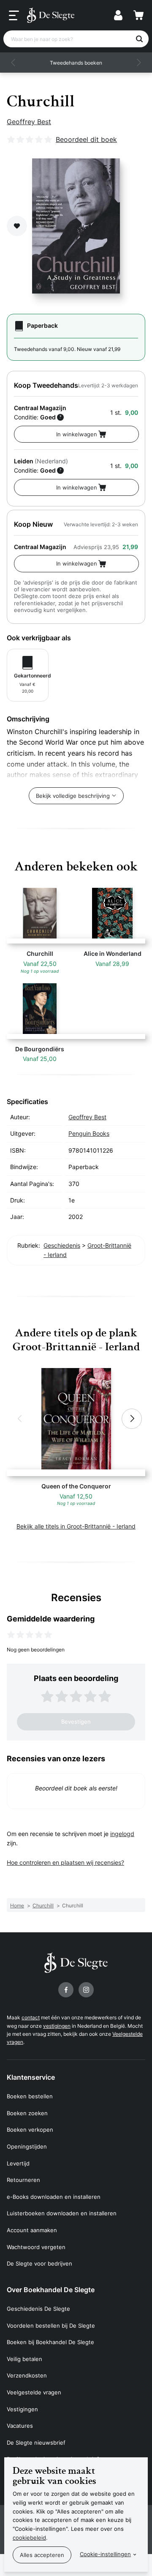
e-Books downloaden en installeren (54, 2197)
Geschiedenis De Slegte (38, 2309)
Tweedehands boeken (76, 63)
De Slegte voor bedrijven (39, 2263)
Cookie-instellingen (105, 2554)
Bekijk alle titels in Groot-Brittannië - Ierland (76, 1526)
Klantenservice (31, 2077)
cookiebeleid (29, 2538)
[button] (14, 63)
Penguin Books (89, 1133)
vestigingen (57, 2026)
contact (31, 2017)
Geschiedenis (62, 1245)
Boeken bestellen (30, 2096)
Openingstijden (27, 2146)
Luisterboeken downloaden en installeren (62, 2213)
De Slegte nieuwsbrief (36, 2443)
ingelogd (122, 1834)
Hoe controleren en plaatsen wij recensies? (65, 1862)
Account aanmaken (32, 2230)
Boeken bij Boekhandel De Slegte (50, 2342)
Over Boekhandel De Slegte (51, 2290)
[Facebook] (66, 1990)
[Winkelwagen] (138, 15)
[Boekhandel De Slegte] (51, 15)
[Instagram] (86, 1990)
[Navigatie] (14, 16)
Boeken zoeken (27, 2113)
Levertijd (18, 2163)
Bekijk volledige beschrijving (73, 796)
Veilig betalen (24, 2359)
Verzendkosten (27, 2375)
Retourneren (23, 2180)
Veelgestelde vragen (34, 2392)
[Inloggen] (118, 15)
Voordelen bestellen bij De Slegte (51, 2326)
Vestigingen (22, 2409)
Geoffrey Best (29, 122)
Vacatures (20, 2426)
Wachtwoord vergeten (36, 2247)
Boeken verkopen (30, 2130)
